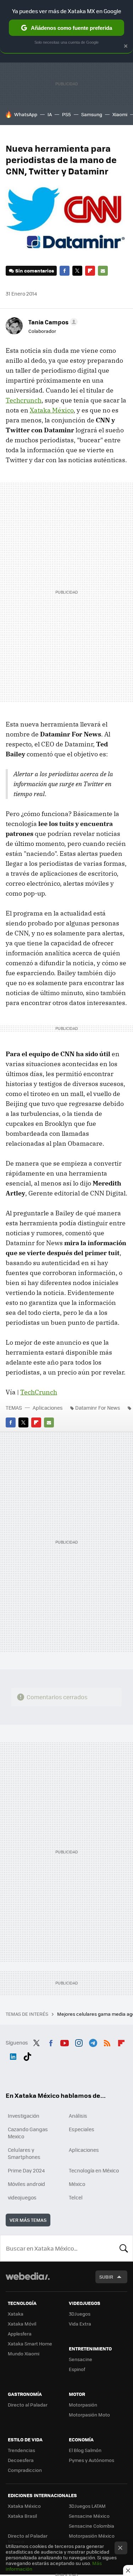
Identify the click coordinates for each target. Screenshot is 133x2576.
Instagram (79, 2042)
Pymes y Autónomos (92, 2460)
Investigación (24, 2116)
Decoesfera (21, 2460)
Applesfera (20, 2334)
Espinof (77, 2369)
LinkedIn (13, 2055)
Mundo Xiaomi (24, 2353)
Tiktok (27, 2055)
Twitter (77, 271)
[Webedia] (28, 2281)
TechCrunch (39, 1392)
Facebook (65, 271)
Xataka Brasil (22, 2516)
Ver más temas (28, 2220)
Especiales (82, 2129)
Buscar (124, 2248)
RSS (107, 2042)
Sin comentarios (35, 271)
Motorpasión (83, 2405)
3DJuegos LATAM (87, 2506)
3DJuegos (80, 2314)
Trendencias (21, 2450)
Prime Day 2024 (26, 2170)
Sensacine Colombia (92, 2526)
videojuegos (22, 2197)
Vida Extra (80, 2324)
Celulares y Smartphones (24, 2153)
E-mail (103, 271)
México (77, 2184)
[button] (52, 322)
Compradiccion (25, 2470)
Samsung (92, 114)
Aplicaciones (48, 1408)
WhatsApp (26, 114)
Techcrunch (24, 400)
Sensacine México (89, 2516)
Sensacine (81, 2359)
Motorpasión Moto (89, 2415)
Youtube (65, 2042)
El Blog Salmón (85, 2450)
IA (50, 114)
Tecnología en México (94, 2170)
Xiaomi (120, 114)
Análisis (78, 2116)
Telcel (76, 2197)
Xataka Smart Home (30, 2343)
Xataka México (52, 410)
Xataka (16, 2314)
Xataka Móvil (22, 2324)
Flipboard (90, 271)
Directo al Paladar (28, 2405)
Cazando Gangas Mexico (28, 2133)
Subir (106, 2277)
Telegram (93, 2042)
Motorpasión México (92, 2536)
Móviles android (26, 2184)
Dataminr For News (98, 1408)
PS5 (66, 114)
